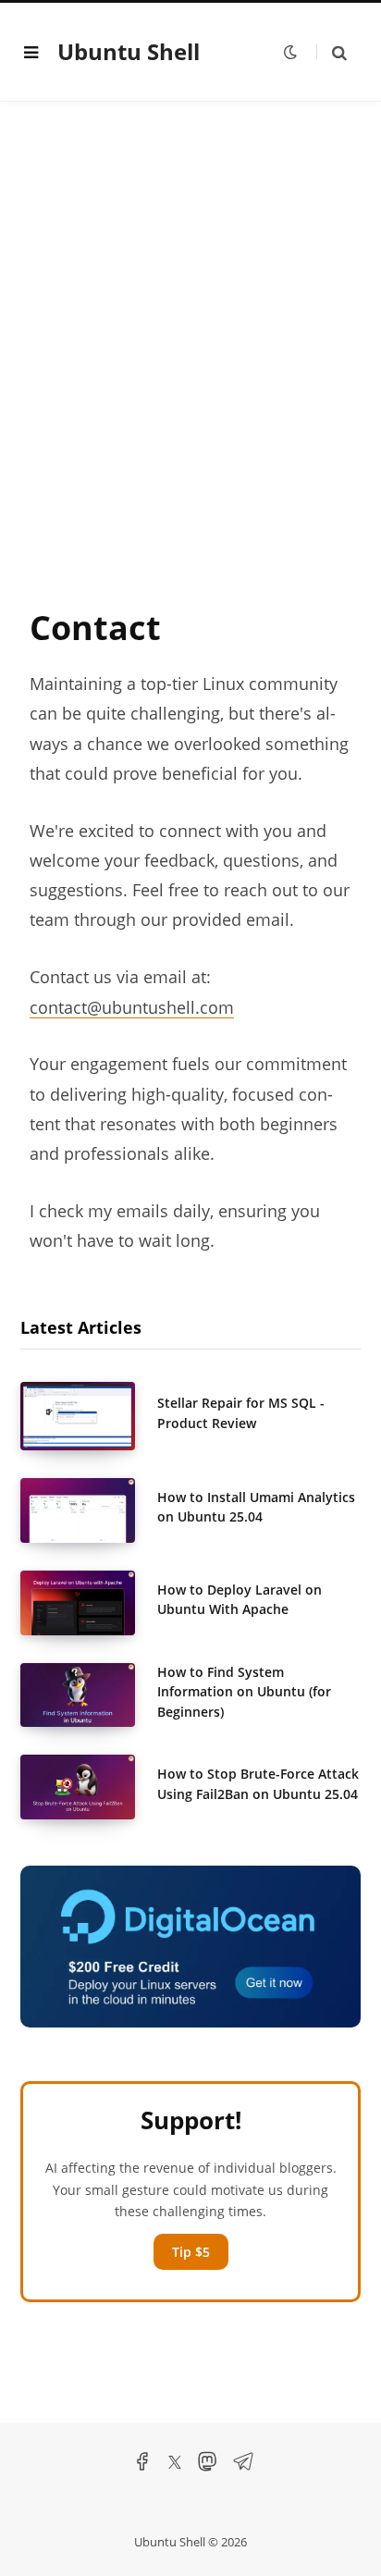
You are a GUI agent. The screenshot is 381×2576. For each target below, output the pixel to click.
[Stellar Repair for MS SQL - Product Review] (89, 1416)
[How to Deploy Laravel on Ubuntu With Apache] (89, 1603)
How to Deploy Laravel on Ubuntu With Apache (240, 1599)
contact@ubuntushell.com (132, 1007)
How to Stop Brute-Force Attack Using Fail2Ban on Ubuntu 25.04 (258, 1783)
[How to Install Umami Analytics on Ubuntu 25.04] (89, 1510)
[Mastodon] (207, 2467)
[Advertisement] (190, 352)
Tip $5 (191, 2252)
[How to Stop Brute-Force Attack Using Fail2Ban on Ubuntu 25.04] (89, 1787)
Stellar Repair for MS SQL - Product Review (241, 1412)
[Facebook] (142, 2467)
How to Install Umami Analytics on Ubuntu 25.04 (256, 1507)
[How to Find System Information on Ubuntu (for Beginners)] (89, 1695)
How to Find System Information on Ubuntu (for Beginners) (244, 1692)
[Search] (332, 52)
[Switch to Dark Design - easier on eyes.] (290, 52)
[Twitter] (175, 2465)
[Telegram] (243, 2467)
